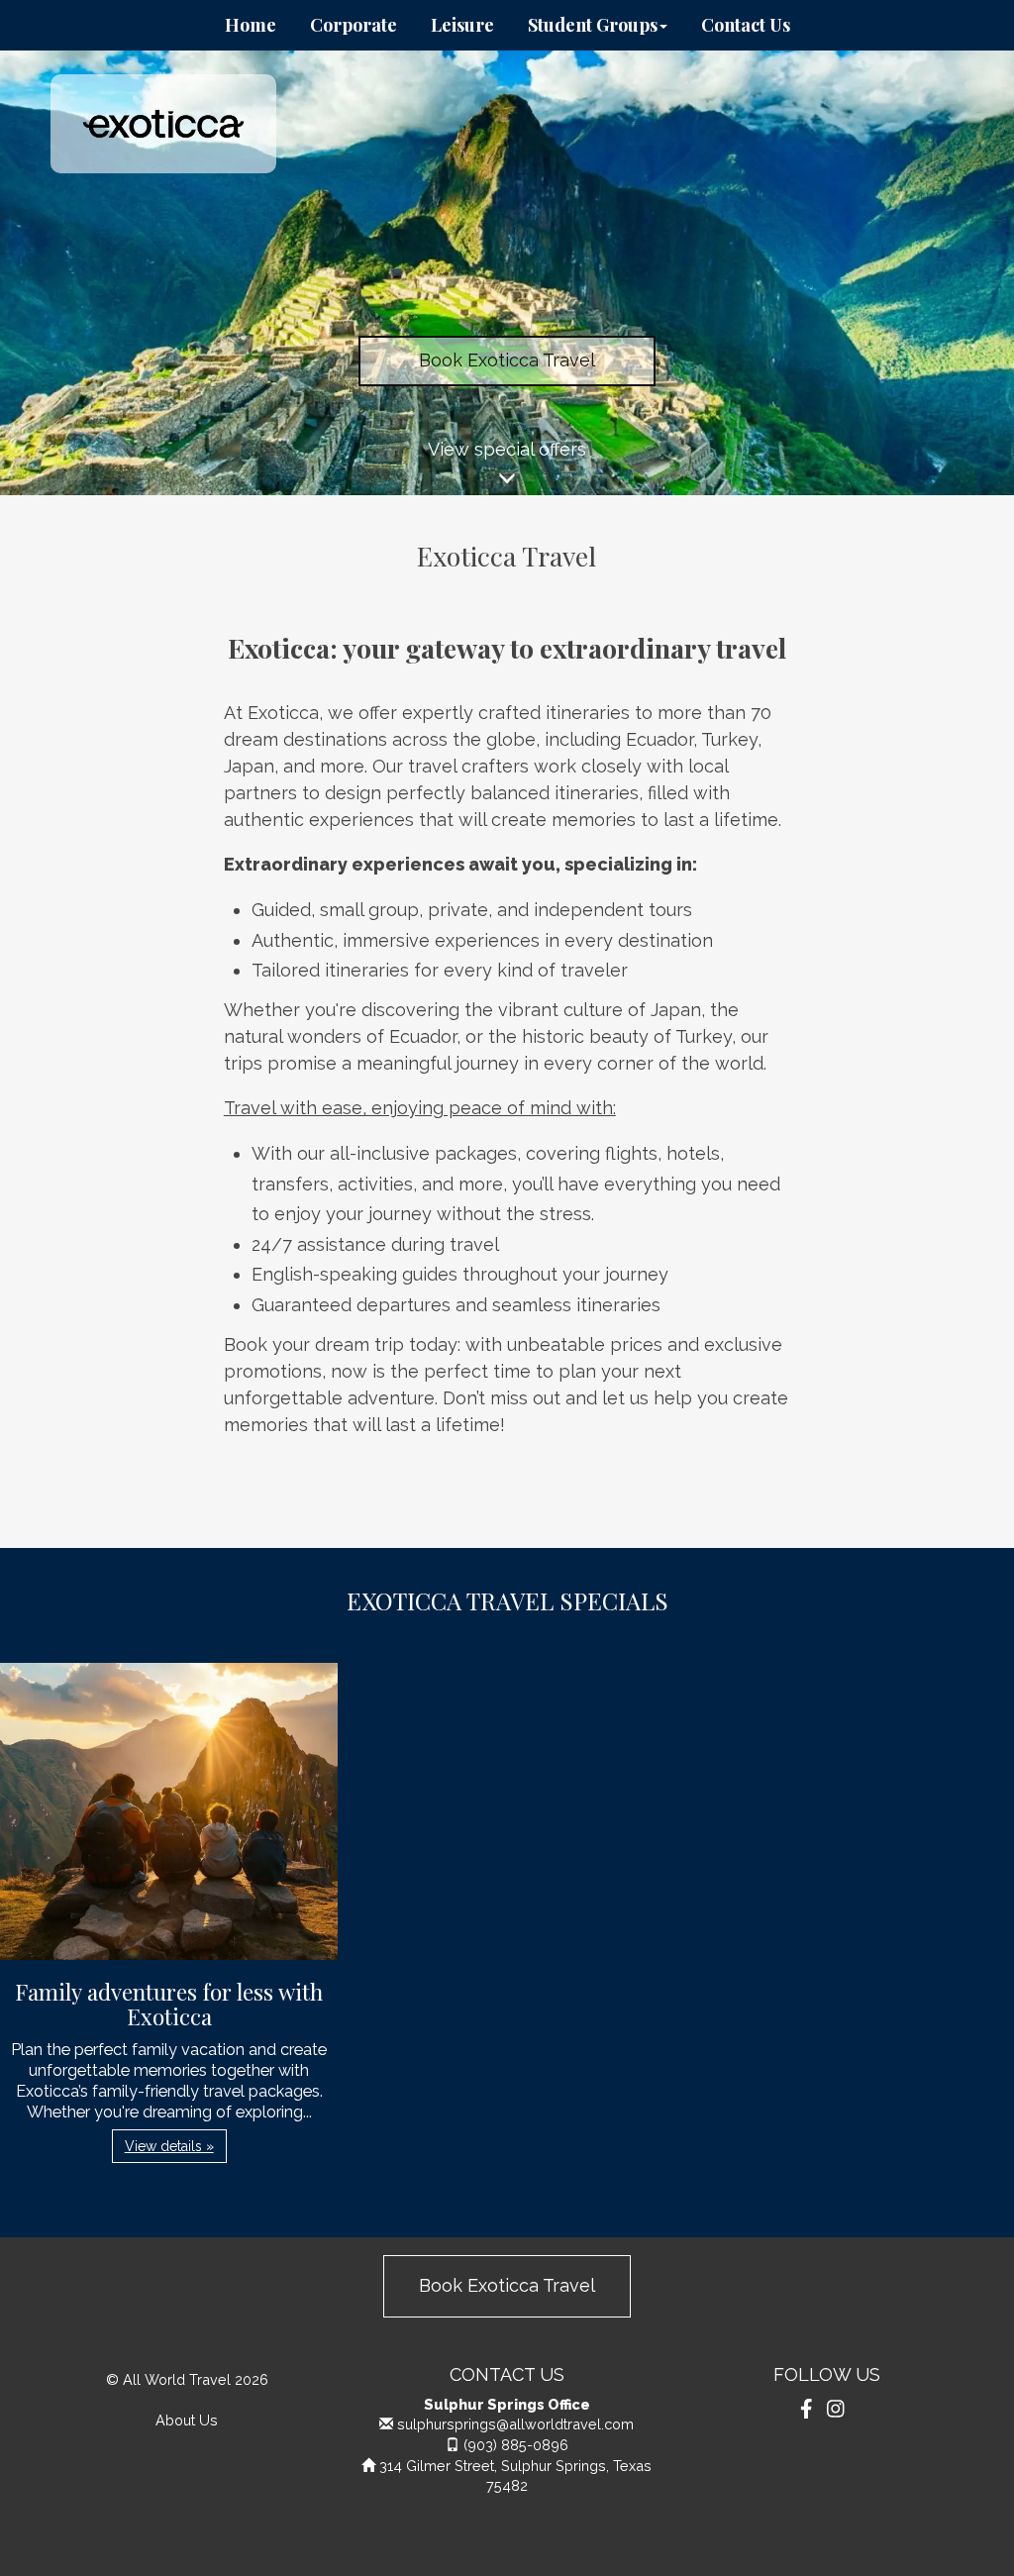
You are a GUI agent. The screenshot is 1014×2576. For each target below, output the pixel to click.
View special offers (507, 449)
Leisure (462, 25)
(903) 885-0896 (516, 2445)
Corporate (354, 25)
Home (251, 25)
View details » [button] (169, 2146)
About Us (187, 2420)
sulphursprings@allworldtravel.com (515, 2424)
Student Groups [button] (593, 25)
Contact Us (746, 25)
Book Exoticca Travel (507, 360)
